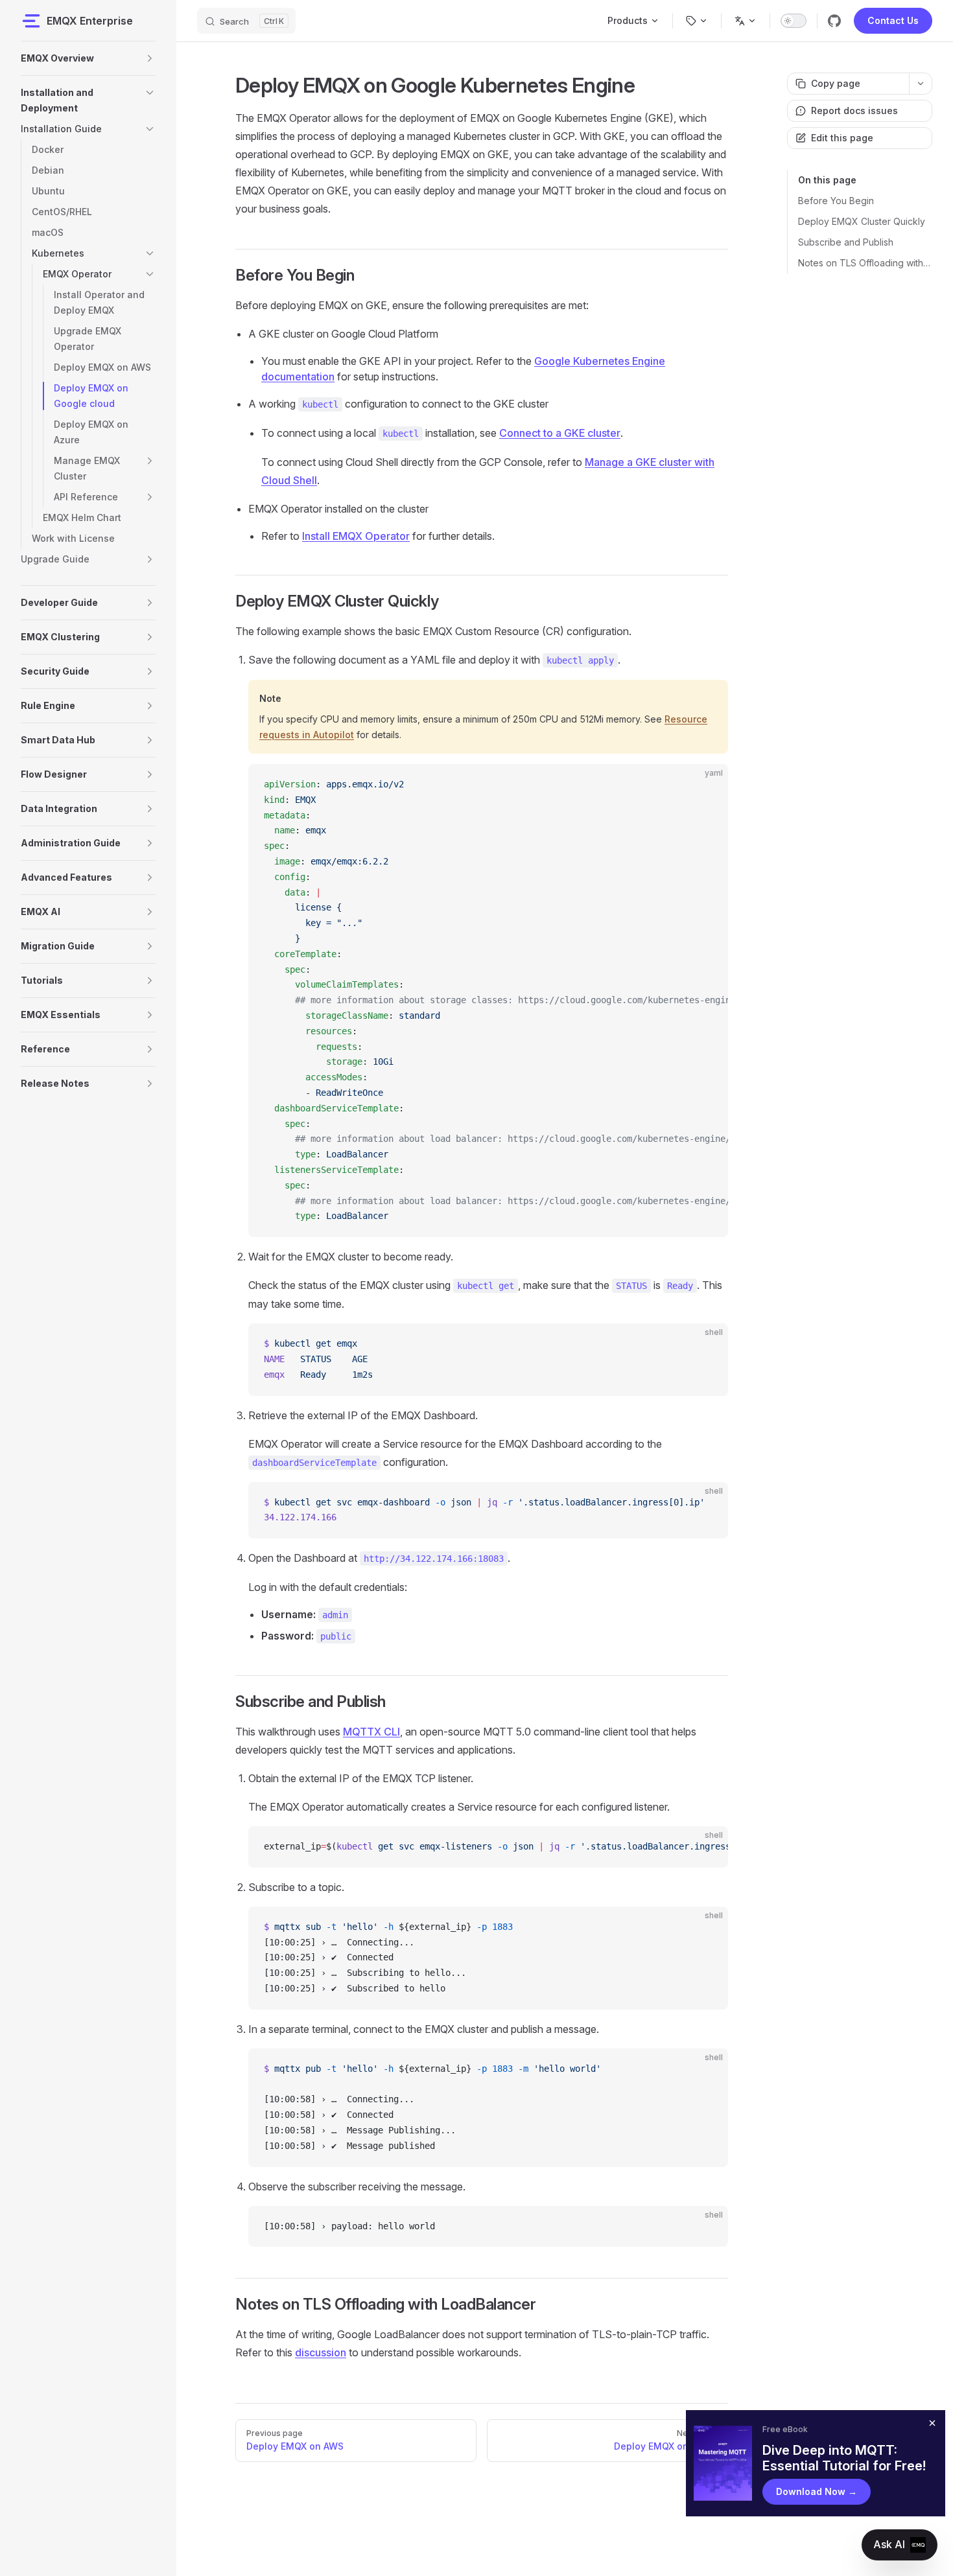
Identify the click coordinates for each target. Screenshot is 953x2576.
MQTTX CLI (371, 1732)
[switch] (794, 21)
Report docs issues (854, 110)
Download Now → (817, 2491)
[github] (834, 21)
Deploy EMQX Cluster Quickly (862, 221)
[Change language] (746, 21)
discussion (321, 2352)
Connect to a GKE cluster (560, 433)
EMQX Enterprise (90, 21)
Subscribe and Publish (846, 242)
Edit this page (842, 138)
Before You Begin (836, 201)
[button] (150, 58)
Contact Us (893, 20)
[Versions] (697, 21)
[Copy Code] (707, 785)
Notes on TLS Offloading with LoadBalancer (865, 263)
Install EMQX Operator (356, 536)
